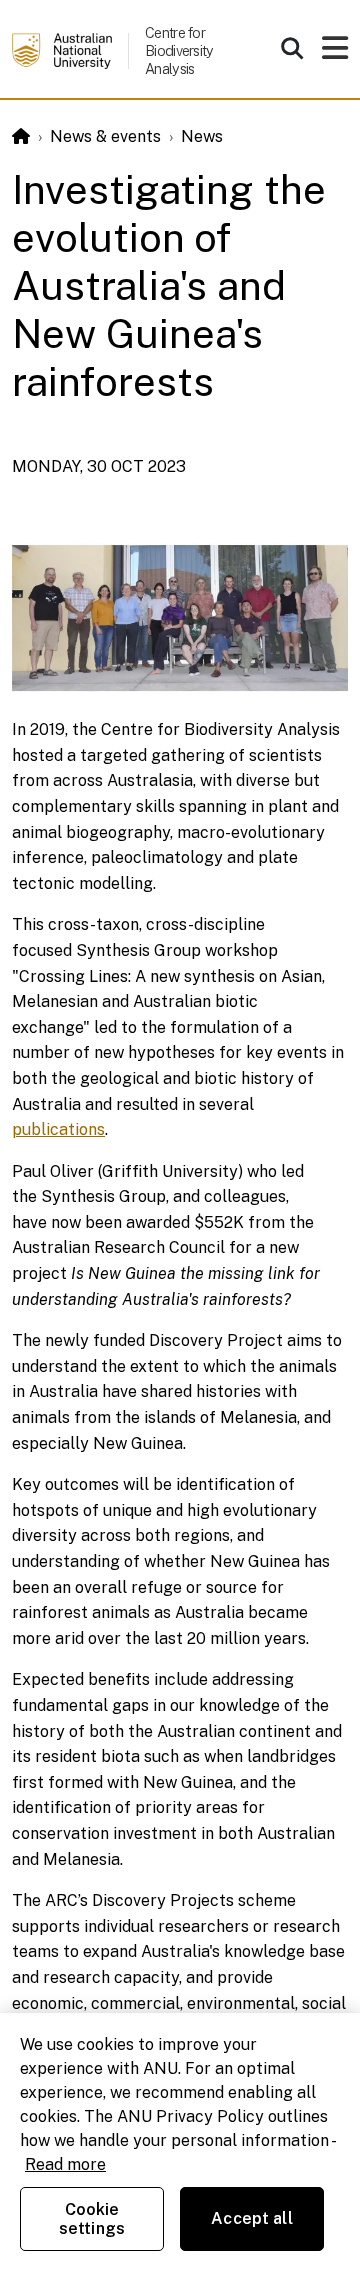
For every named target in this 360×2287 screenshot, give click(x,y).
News (202, 136)
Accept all (252, 2218)
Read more (65, 2164)
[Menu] (335, 53)
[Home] (21, 136)
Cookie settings (92, 2219)
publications (58, 1129)
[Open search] (292, 48)
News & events (105, 136)
